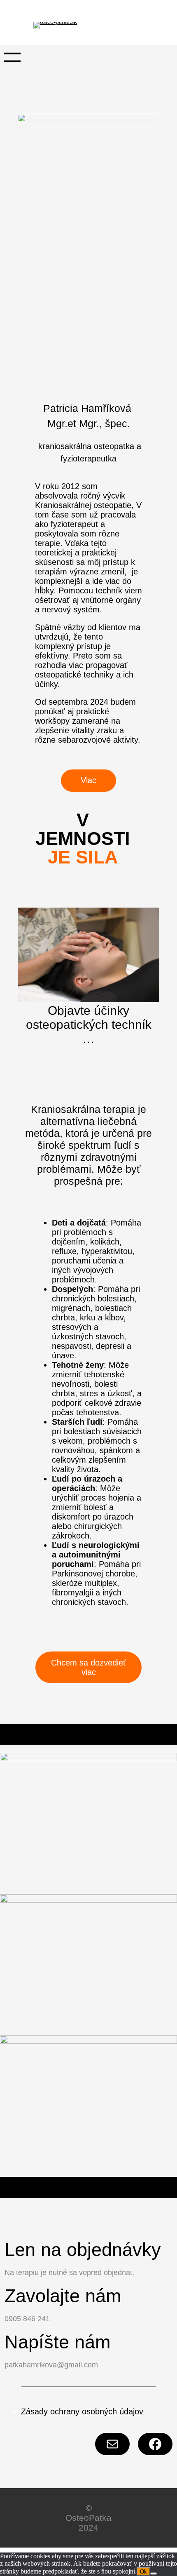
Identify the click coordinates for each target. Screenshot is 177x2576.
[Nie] (154, 2574)
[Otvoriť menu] (12, 57)
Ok (143, 2572)
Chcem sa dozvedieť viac (89, 1667)
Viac (88, 780)
